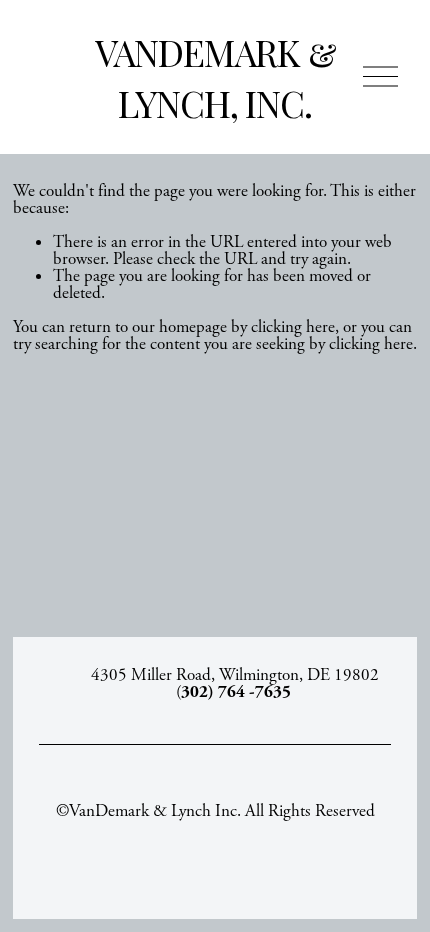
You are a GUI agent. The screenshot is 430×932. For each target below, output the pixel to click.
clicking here (293, 327)
